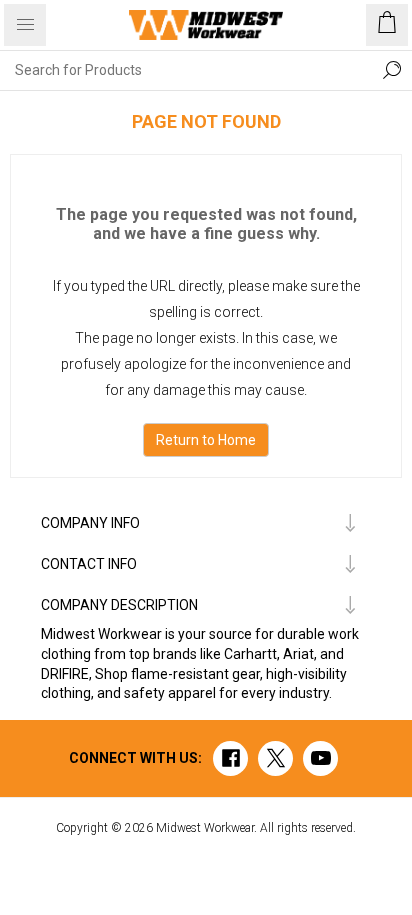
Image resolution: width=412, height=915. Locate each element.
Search (392, 70)
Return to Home (206, 440)
